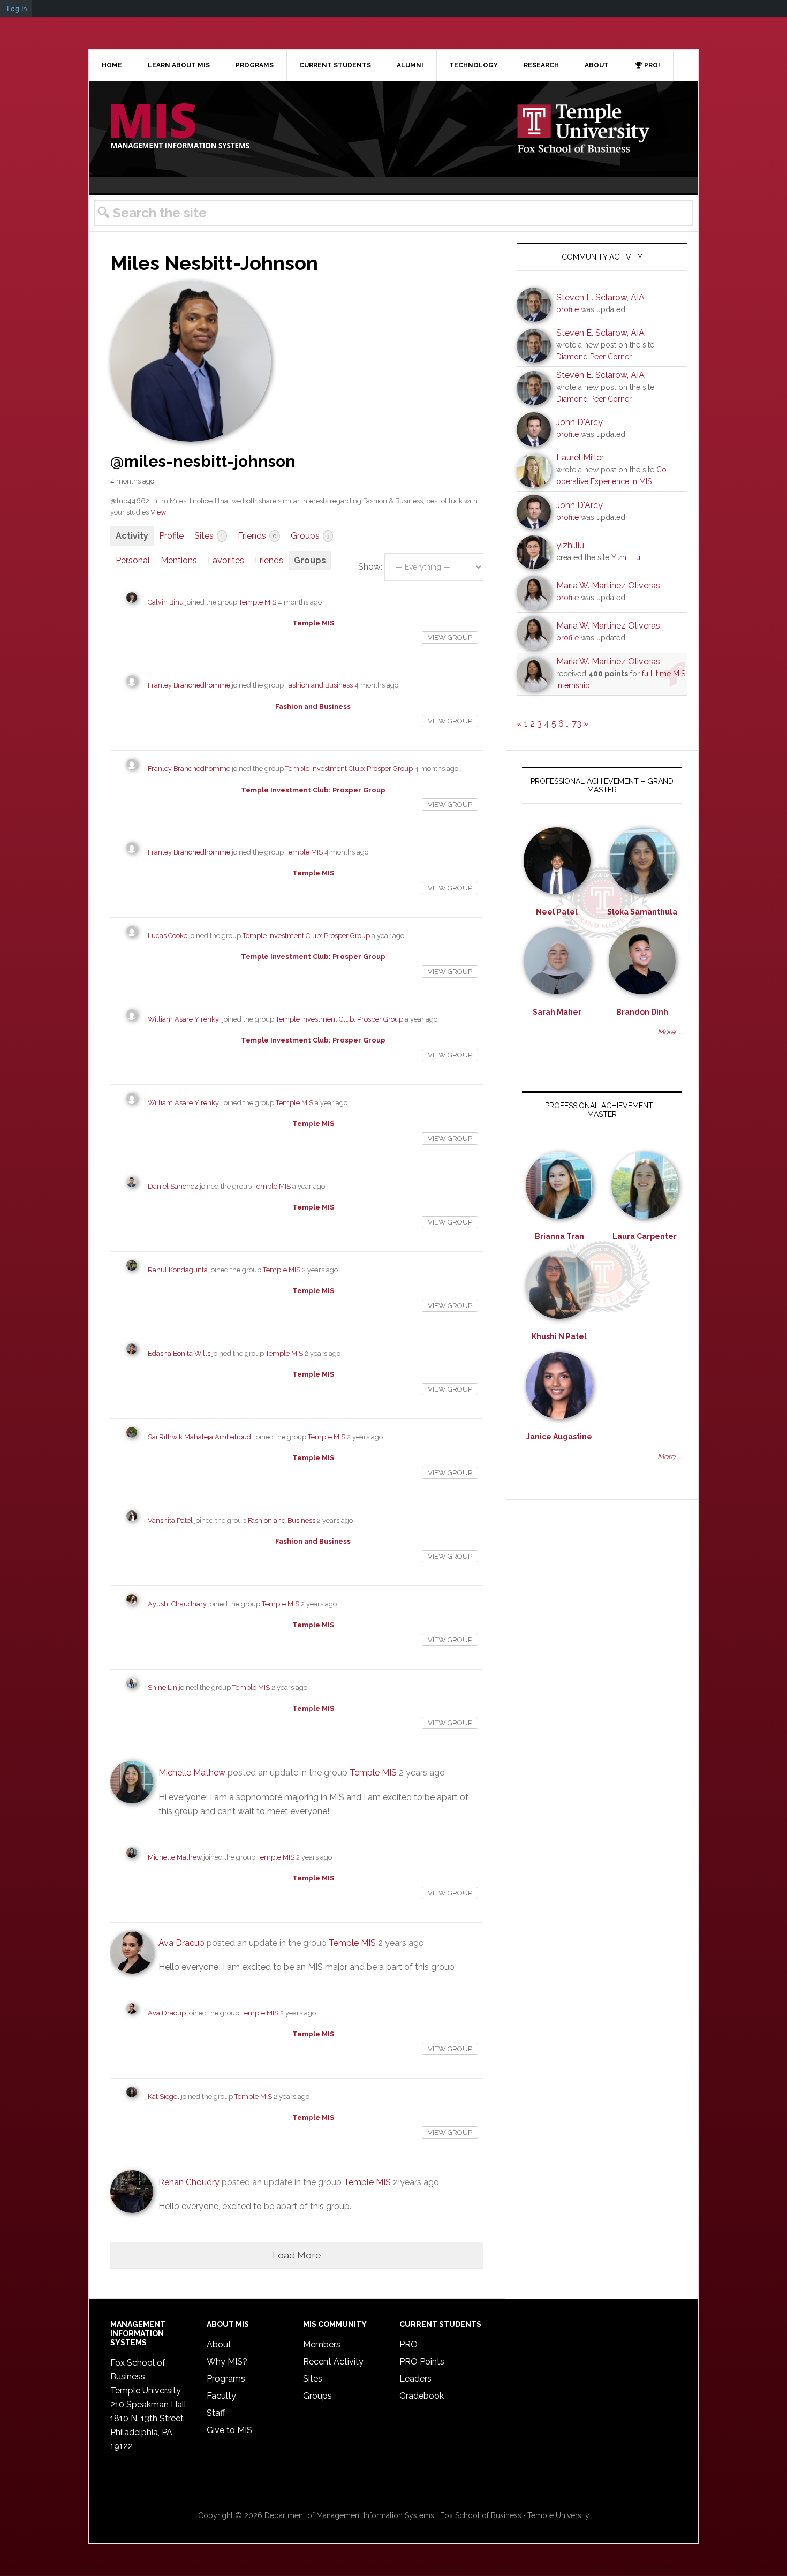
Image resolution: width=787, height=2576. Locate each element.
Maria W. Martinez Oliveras (608, 586)
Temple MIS (180, 127)
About (219, 2344)
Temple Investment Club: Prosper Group (349, 769)
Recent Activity (333, 2362)
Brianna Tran (559, 1236)
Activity (132, 536)
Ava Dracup (181, 1943)
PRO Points (422, 2362)
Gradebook (422, 2396)
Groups (310, 536)
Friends (257, 536)
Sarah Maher (557, 1012)
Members (322, 2344)
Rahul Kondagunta (178, 1270)
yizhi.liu (570, 545)
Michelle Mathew (192, 1773)
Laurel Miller (580, 458)
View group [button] (450, 637)
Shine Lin (162, 1687)
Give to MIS (229, 2430)
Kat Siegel (164, 2097)
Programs (226, 2379)
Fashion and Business (319, 685)
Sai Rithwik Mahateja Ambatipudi (200, 1437)
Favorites (226, 560)
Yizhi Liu (626, 557)
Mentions (179, 560)
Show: (370, 567)
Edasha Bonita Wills (179, 1353)
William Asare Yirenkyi (184, 1019)
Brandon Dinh (642, 1012)
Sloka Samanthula (642, 912)
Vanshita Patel (170, 1520)
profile (567, 309)
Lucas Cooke (168, 936)
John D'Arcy (580, 422)
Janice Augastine (559, 1437)
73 (577, 724)
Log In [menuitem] (17, 9)
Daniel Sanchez (173, 1186)
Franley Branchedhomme (189, 685)
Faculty (221, 2396)
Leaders (415, 2379)
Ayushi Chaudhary (177, 1604)
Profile (171, 536)
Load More (297, 2255)
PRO (408, 2344)
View (158, 512)
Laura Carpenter (645, 1236)
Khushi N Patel (559, 1336)
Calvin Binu (166, 602)
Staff (216, 2413)
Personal (133, 560)
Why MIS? (227, 2362)
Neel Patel (557, 912)
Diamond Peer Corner (594, 357)
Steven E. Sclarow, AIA (600, 297)
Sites (209, 536)
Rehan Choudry (189, 2182)
